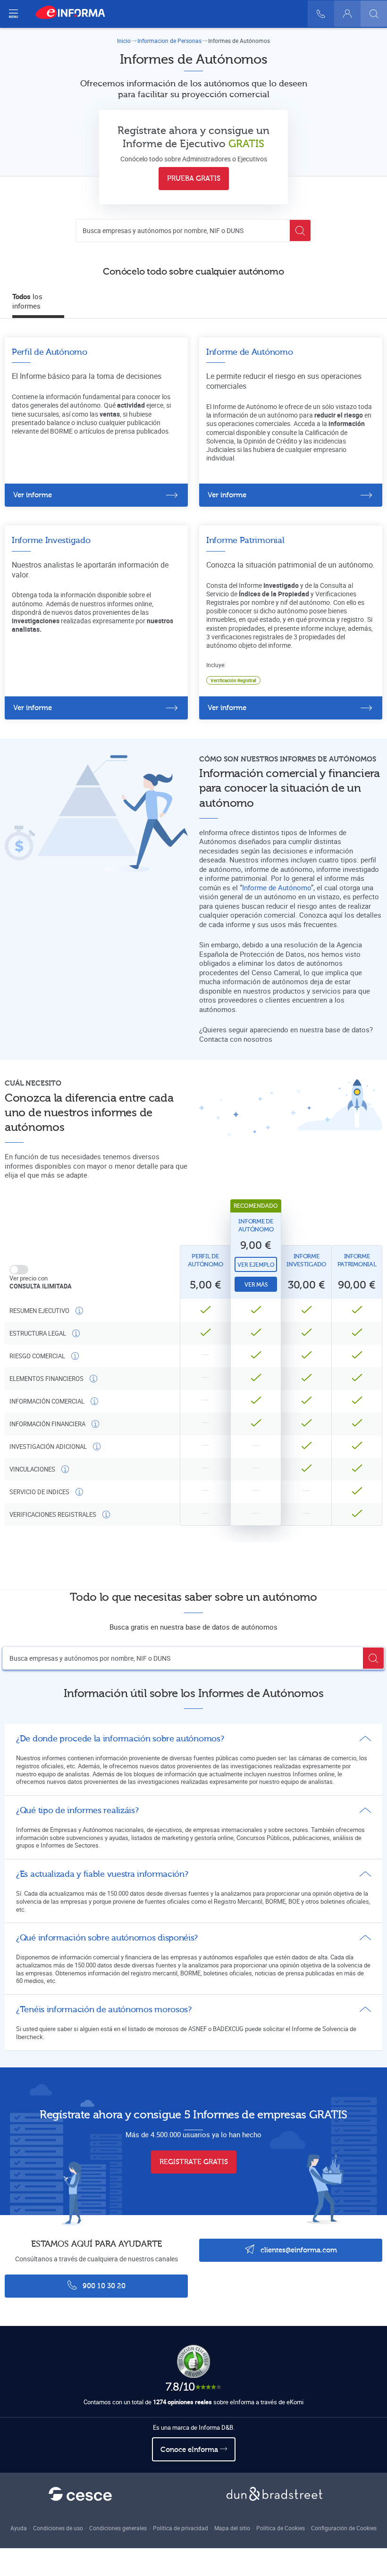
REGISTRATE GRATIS (194, 2162)
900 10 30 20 (103, 2286)
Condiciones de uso (58, 2528)
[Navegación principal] (13, 14)
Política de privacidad (181, 2528)
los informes (27, 301)
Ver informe (33, 495)
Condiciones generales (118, 2528)
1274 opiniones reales (182, 2402)
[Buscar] (374, 14)
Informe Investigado (306, 1260)
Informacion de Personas (169, 41)
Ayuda (19, 2528)
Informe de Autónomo (277, 887)
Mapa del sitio (232, 2528)
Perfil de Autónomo (206, 1260)
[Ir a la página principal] (74, 14)
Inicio (124, 41)
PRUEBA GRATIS (194, 179)
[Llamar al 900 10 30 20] (321, 14)
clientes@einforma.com (298, 2250)
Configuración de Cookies (344, 2528)
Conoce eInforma (190, 2450)
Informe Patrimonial (357, 1260)
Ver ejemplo (256, 1265)
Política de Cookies (281, 2528)
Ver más (256, 1285)
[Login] (347, 14)
